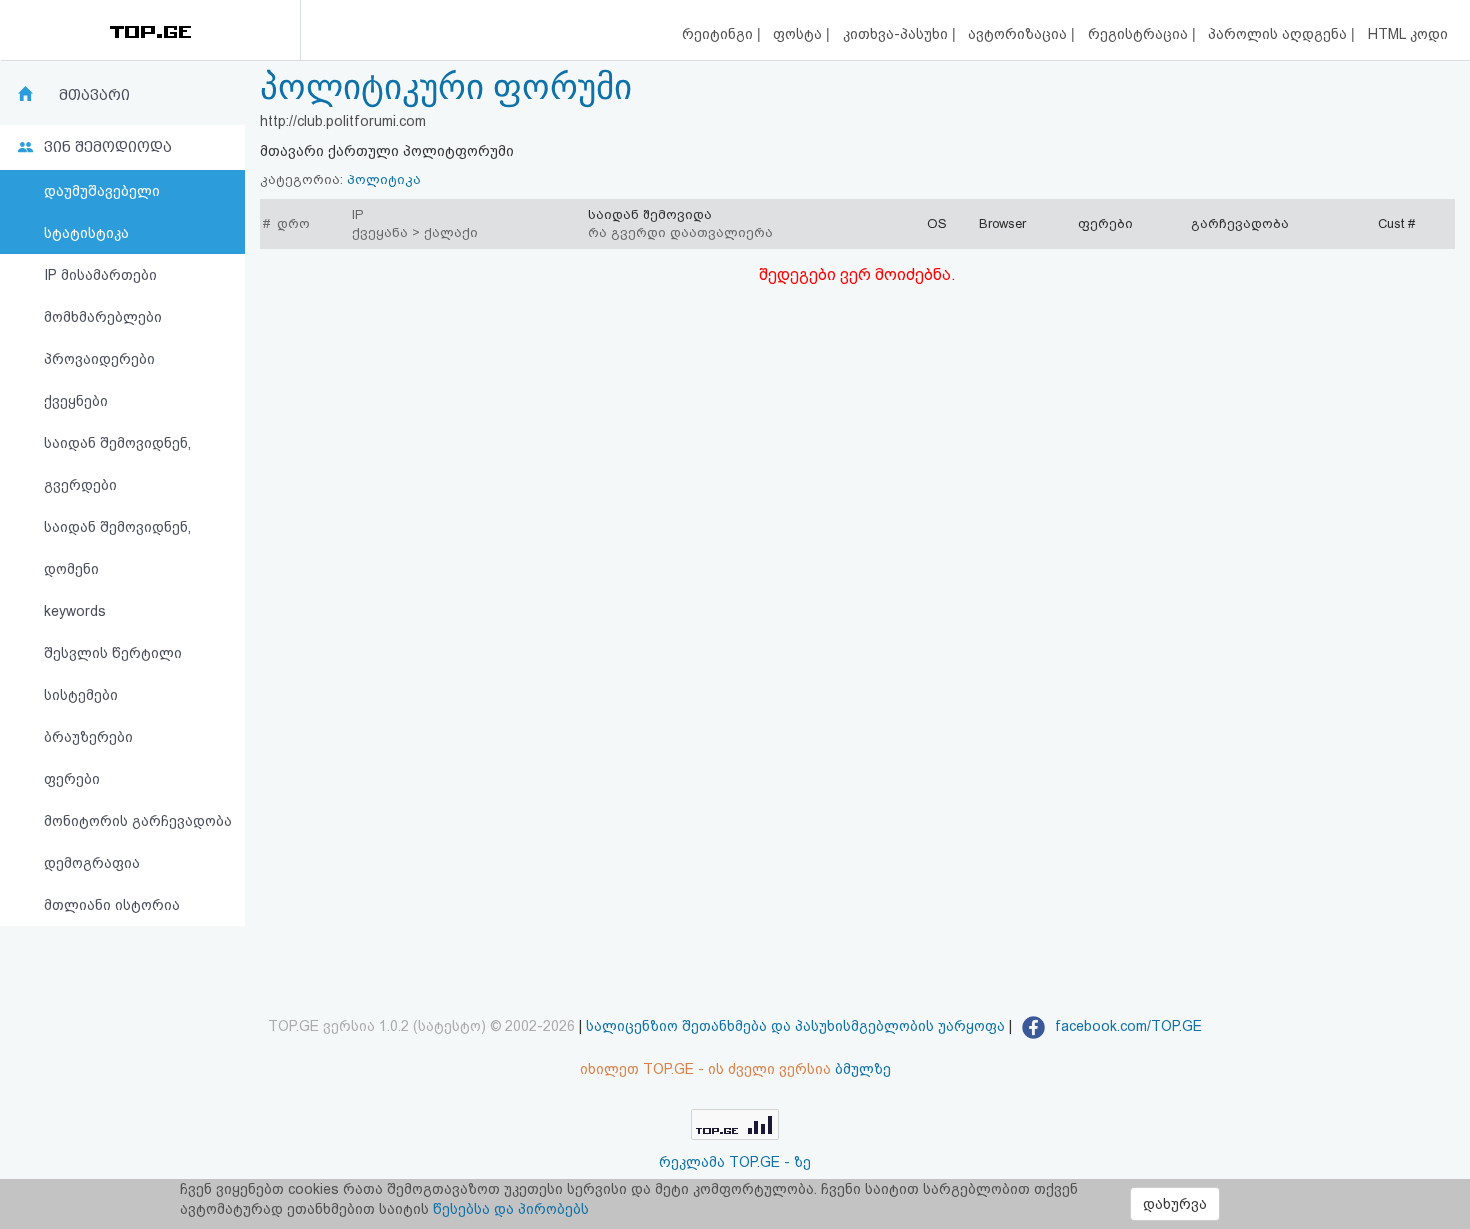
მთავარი (94, 95)
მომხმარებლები (103, 317)
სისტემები (81, 695)
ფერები (72, 779)
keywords (75, 611)
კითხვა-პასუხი (897, 34)
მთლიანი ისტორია (112, 905)
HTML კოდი (1408, 34)
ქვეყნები (76, 401)
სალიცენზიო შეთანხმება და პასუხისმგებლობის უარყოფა (795, 1026)
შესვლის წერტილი (113, 653)
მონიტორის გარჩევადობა (138, 821)
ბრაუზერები (88, 737)
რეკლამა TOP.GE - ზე (735, 1162)
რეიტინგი (719, 34)
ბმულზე (863, 1069)
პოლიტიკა (384, 179)
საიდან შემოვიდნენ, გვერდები (117, 464)
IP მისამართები (100, 275)
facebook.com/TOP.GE (1126, 1026)
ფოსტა (799, 34)
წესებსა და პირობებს (511, 1209)
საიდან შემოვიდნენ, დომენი (117, 548)
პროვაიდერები (99, 359)
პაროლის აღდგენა (1279, 34)
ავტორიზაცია (1019, 34)
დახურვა (1175, 1204)
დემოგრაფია (92, 863)
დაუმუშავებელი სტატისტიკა (102, 212)
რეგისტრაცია (1140, 34)
